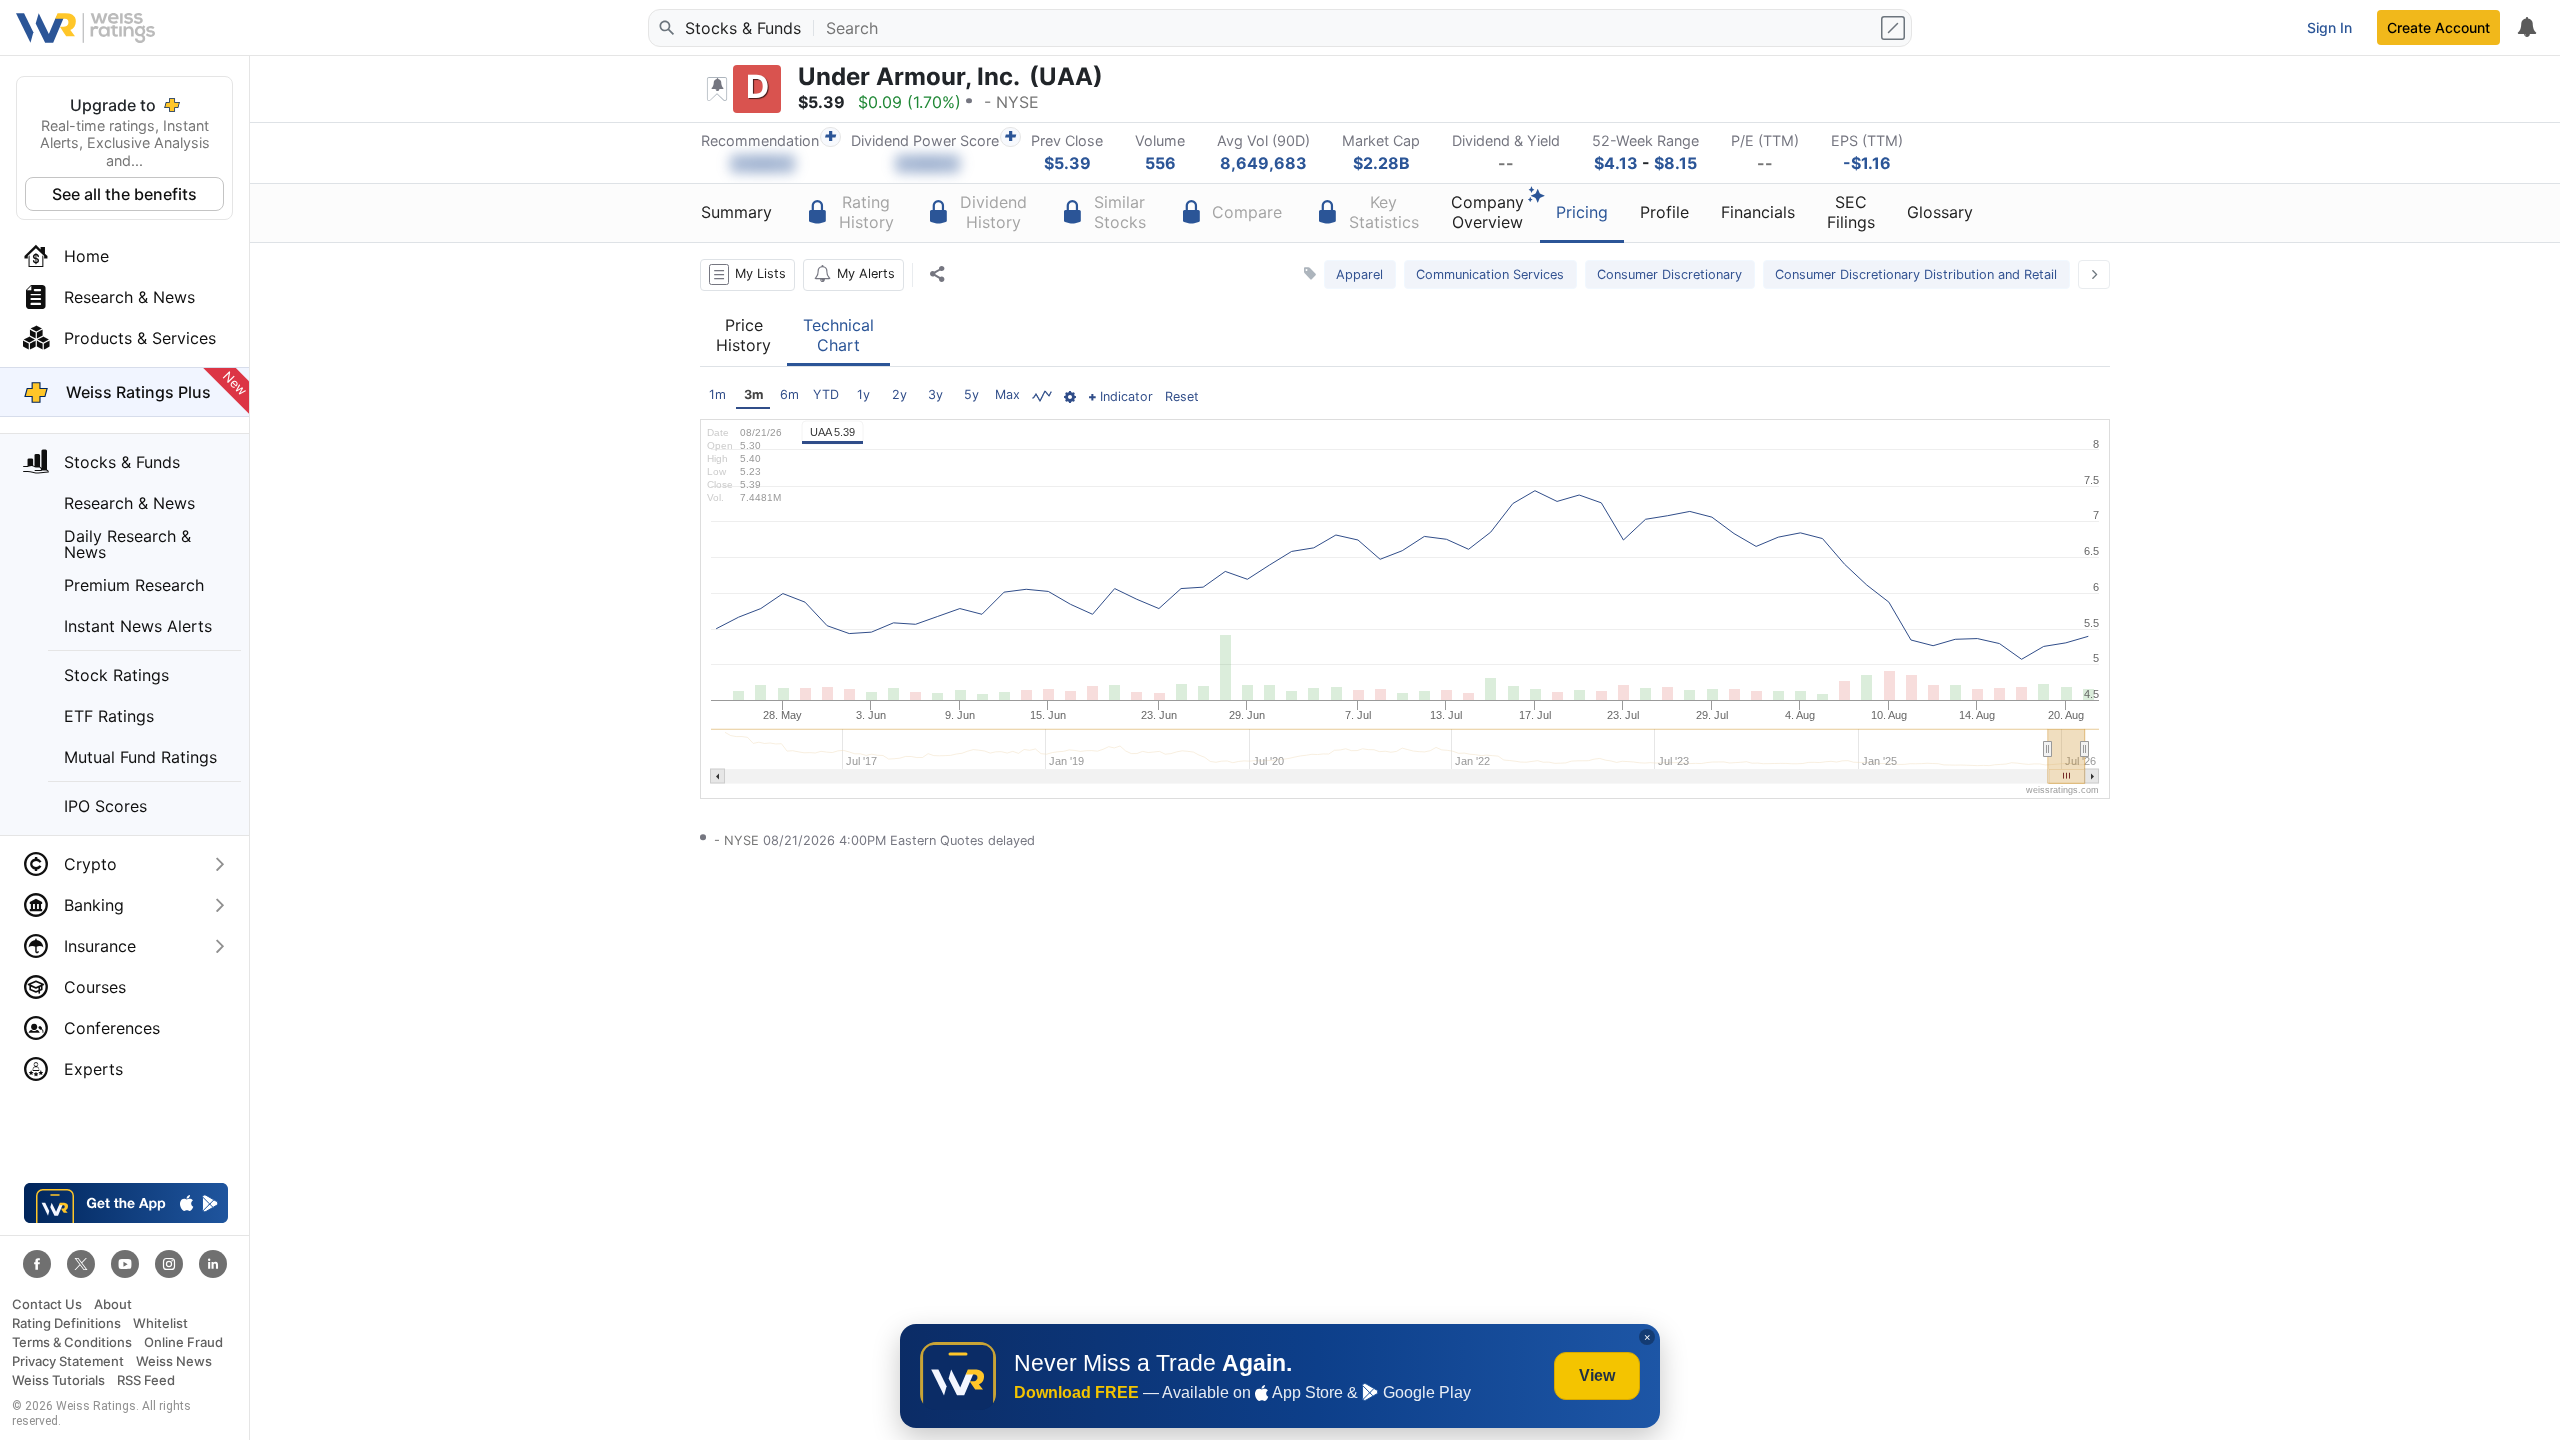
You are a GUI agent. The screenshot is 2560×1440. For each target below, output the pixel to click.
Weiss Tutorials (58, 1380)
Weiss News (174, 1361)
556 (1160, 163)
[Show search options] (1895, 28)
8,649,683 (1263, 163)
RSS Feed (146, 1380)
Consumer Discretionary (1669, 274)
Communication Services (1490, 274)
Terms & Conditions (72, 1342)
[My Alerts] (2526, 28)
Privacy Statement (68, 1361)
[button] (747, 275)
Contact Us (47, 1304)
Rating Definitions (66, 1323)
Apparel (1359, 274)
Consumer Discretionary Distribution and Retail (1916, 274)
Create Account (2438, 27)
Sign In (2329, 27)
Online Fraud (183, 1342)
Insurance (100, 946)
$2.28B (1381, 163)
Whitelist (160, 1323)
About (113, 1304)
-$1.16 (1867, 163)
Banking (94, 905)
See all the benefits (124, 194)
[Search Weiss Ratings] (665, 28)
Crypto (90, 864)
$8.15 (1675, 163)
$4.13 (1616, 163)
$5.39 (1067, 163)
